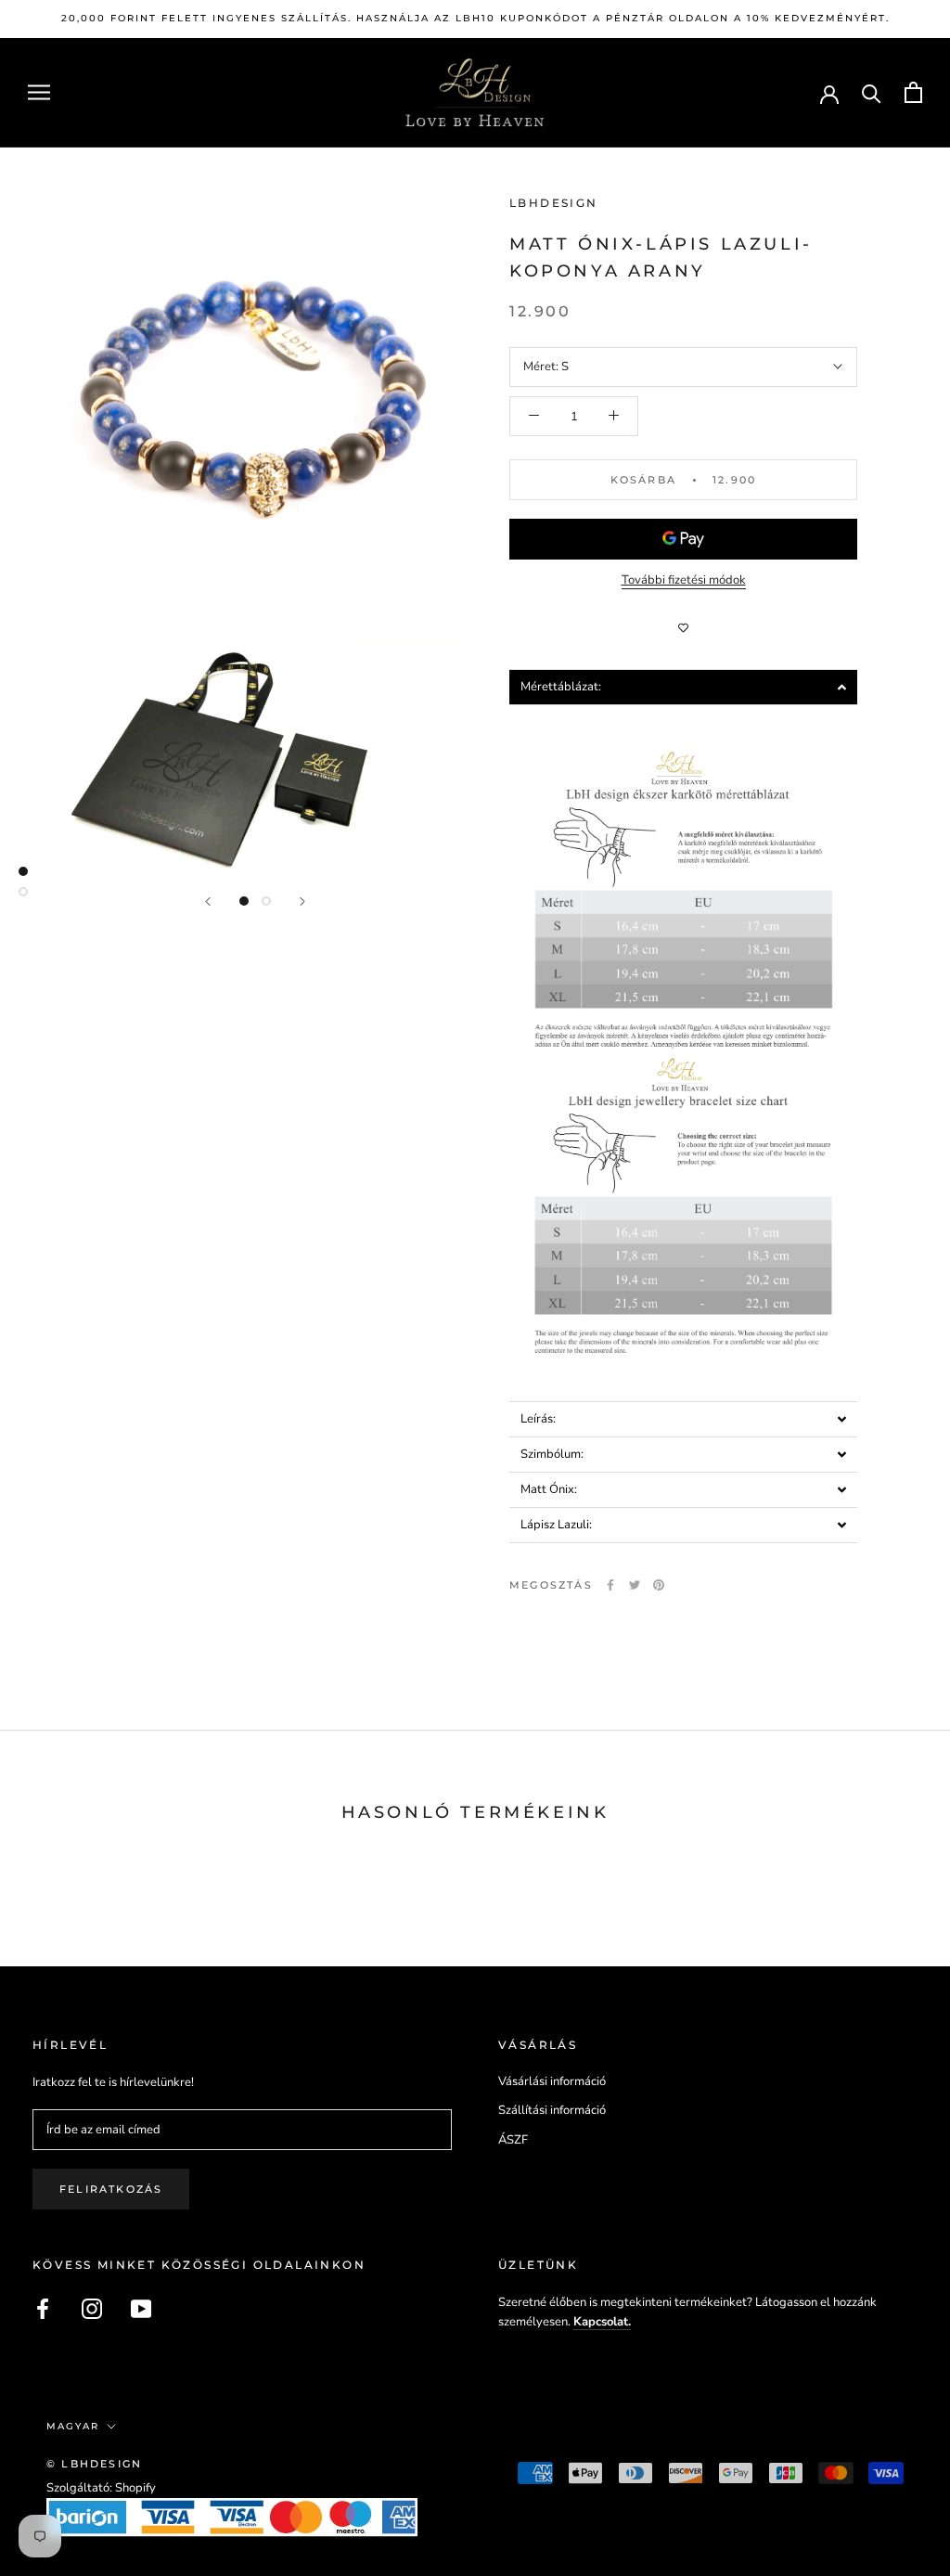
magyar (73, 2426)
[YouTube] (141, 2309)
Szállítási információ (552, 2110)
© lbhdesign (94, 2464)
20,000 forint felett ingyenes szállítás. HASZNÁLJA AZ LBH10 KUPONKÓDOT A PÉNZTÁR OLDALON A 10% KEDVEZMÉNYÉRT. (475, 18)
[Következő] (302, 902)
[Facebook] (610, 1585)
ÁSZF (513, 2140)
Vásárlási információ (552, 2081)
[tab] (683, 687)
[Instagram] (92, 2309)
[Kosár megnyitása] (913, 92)
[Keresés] (872, 92)
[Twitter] (635, 1585)
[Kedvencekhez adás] (683, 628)
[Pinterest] (659, 1585)
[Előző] (208, 902)
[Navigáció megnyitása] (39, 92)
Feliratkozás (111, 2189)
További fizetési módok (684, 580)
